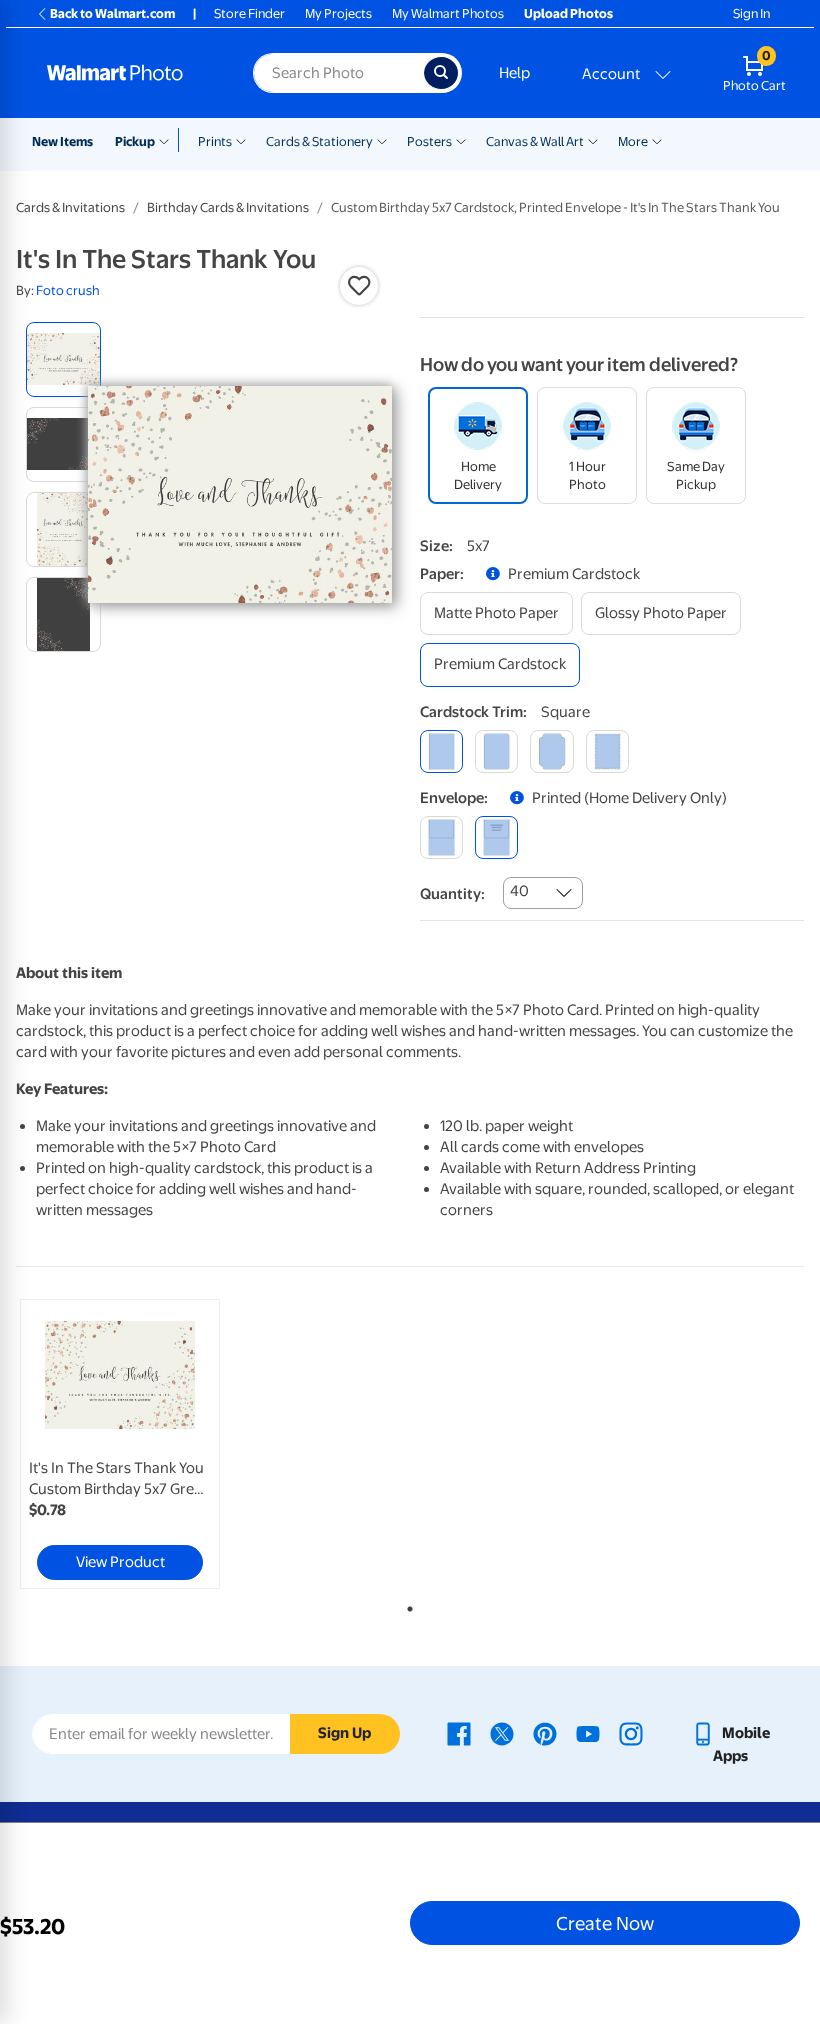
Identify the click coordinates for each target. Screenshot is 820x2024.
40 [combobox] (519, 891)
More (633, 141)
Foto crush (68, 290)
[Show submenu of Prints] (241, 140)
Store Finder (249, 13)
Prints (215, 141)
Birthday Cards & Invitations (228, 207)
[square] (441, 751)
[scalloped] (607, 751)
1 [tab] (406, 1605)
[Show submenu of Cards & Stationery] (382, 140)
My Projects (338, 13)
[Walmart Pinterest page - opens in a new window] (545, 1733)
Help (514, 73)
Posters (429, 141)
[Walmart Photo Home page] (128, 73)
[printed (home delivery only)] (496, 837)
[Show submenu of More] (657, 140)
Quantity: (452, 894)
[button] (359, 286)
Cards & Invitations (70, 207)
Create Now (605, 1923)
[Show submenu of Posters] (461, 140)
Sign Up (344, 1733)
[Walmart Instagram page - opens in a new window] (631, 1733)
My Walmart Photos (448, 13)
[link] (120, 1444)
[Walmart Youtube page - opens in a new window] (588, 1733)
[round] (496, 751)
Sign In (751, 13)
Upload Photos (568, 13)
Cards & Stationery (319, 141)
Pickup (135, 141)
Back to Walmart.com (112, 13)
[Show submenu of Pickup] (168, 140)
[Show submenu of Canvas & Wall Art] (593, 140)
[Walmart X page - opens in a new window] (502, 1733)
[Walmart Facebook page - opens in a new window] (459, 1733)
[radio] (63, 359)
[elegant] (551, 751)
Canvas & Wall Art (535, 141)
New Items (62, 141)
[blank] (441, 837)
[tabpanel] (147, 1444)
